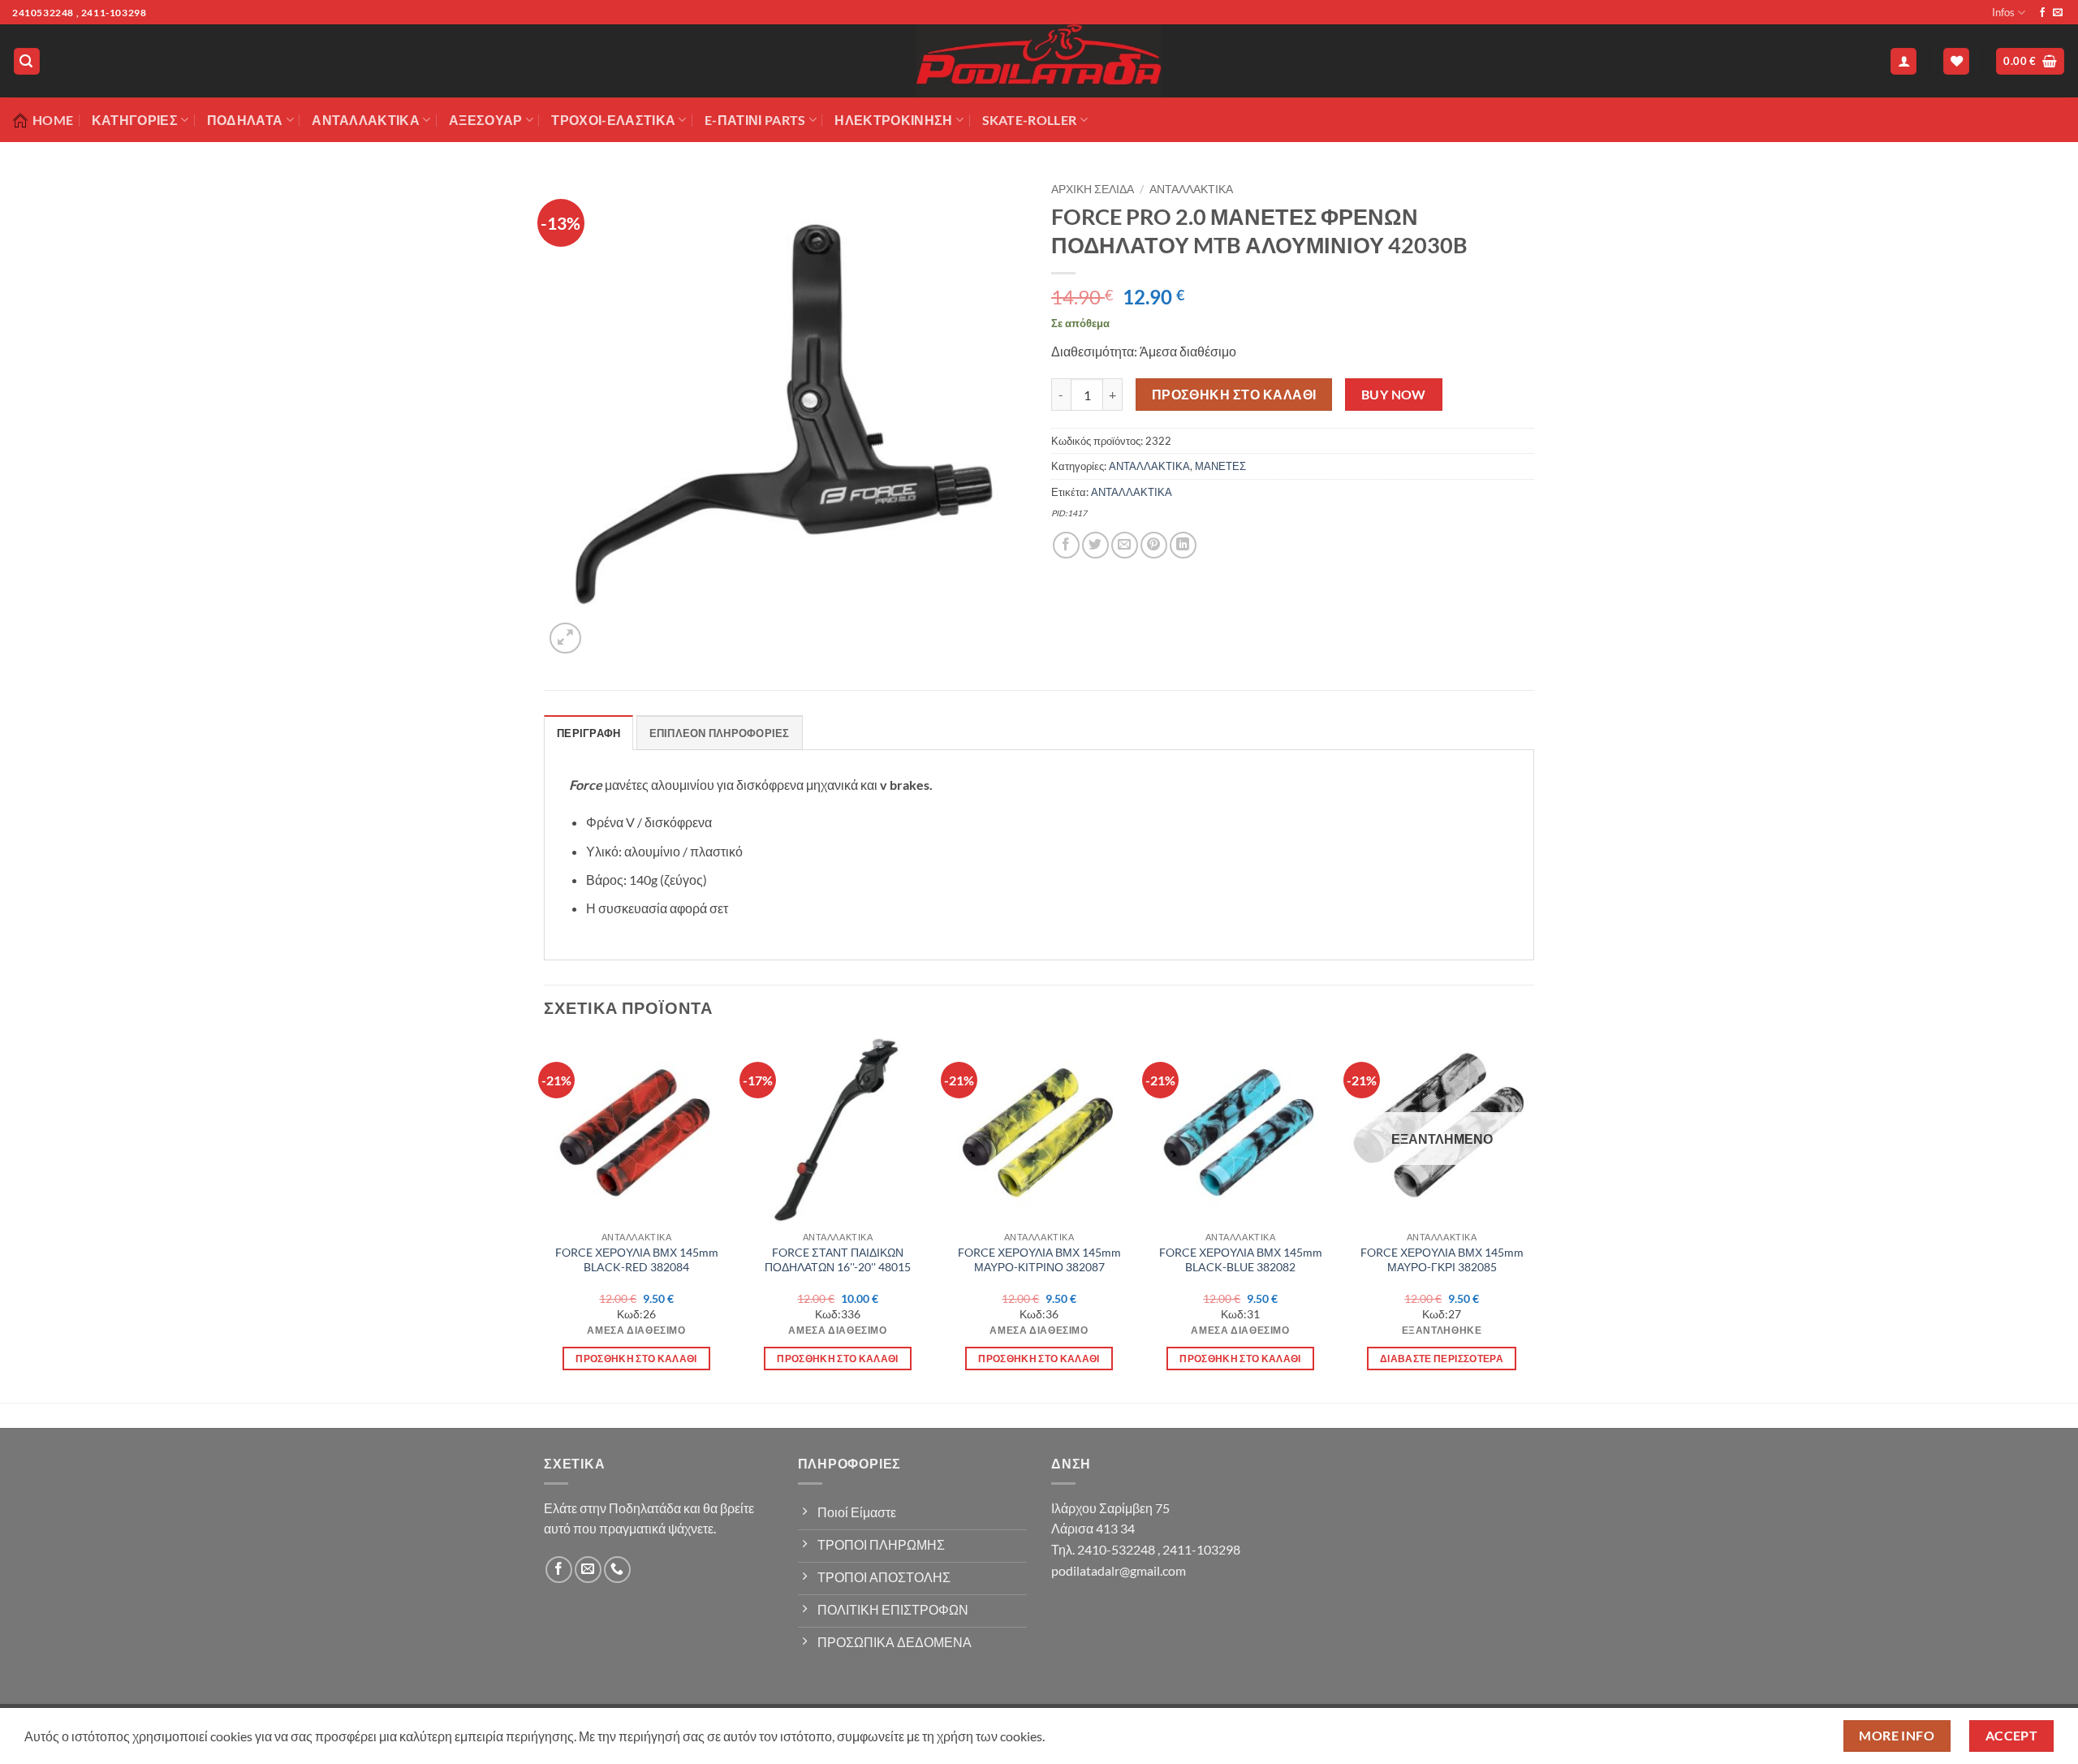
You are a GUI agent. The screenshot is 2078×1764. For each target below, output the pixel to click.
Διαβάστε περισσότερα (1442, 1359)
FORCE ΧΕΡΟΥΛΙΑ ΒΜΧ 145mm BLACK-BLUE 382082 (1241, 1260)
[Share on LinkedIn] (1183, 545)
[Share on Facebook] (1066, 545)
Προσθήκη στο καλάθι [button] (636, 1359)
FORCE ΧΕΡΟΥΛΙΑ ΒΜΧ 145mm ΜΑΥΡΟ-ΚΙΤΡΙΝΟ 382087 (1039, 1260)
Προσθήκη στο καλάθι (1234, 395)
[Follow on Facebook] (2042, 13)
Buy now (1394, 395)
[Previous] (545, 1218)
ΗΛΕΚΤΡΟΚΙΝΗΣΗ (893, 120)
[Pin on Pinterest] (1154, 545)
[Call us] (617, 1570)
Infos (2003, 12)
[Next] (1533, 1218)
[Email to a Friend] (1125, 545)
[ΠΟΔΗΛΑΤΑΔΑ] (1039, 61)
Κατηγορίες (135, 120)
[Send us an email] (2058, 13)
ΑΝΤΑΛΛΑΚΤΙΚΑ (1191, 189)
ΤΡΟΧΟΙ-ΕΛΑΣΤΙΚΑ (613, 120)
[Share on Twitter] (1095, 545)
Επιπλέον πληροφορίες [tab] (720, 733)
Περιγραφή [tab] (588, 733)
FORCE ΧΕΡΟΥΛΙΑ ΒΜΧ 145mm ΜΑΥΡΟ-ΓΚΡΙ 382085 (1442, 1260)
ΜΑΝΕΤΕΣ (1220, 466)
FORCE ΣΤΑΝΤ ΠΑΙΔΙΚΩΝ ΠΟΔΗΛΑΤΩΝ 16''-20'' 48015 (838, 1260)
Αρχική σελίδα (1093, 189)
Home (53, 120)
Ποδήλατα (245, 120)
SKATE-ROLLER (1030, 120)
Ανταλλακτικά (366, 120)
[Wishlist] (1956, 61)
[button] (27, 61)
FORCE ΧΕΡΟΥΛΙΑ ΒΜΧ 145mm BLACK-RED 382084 (637, 1260)
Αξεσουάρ (486, 120)
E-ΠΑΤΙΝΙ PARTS (755, 120)
